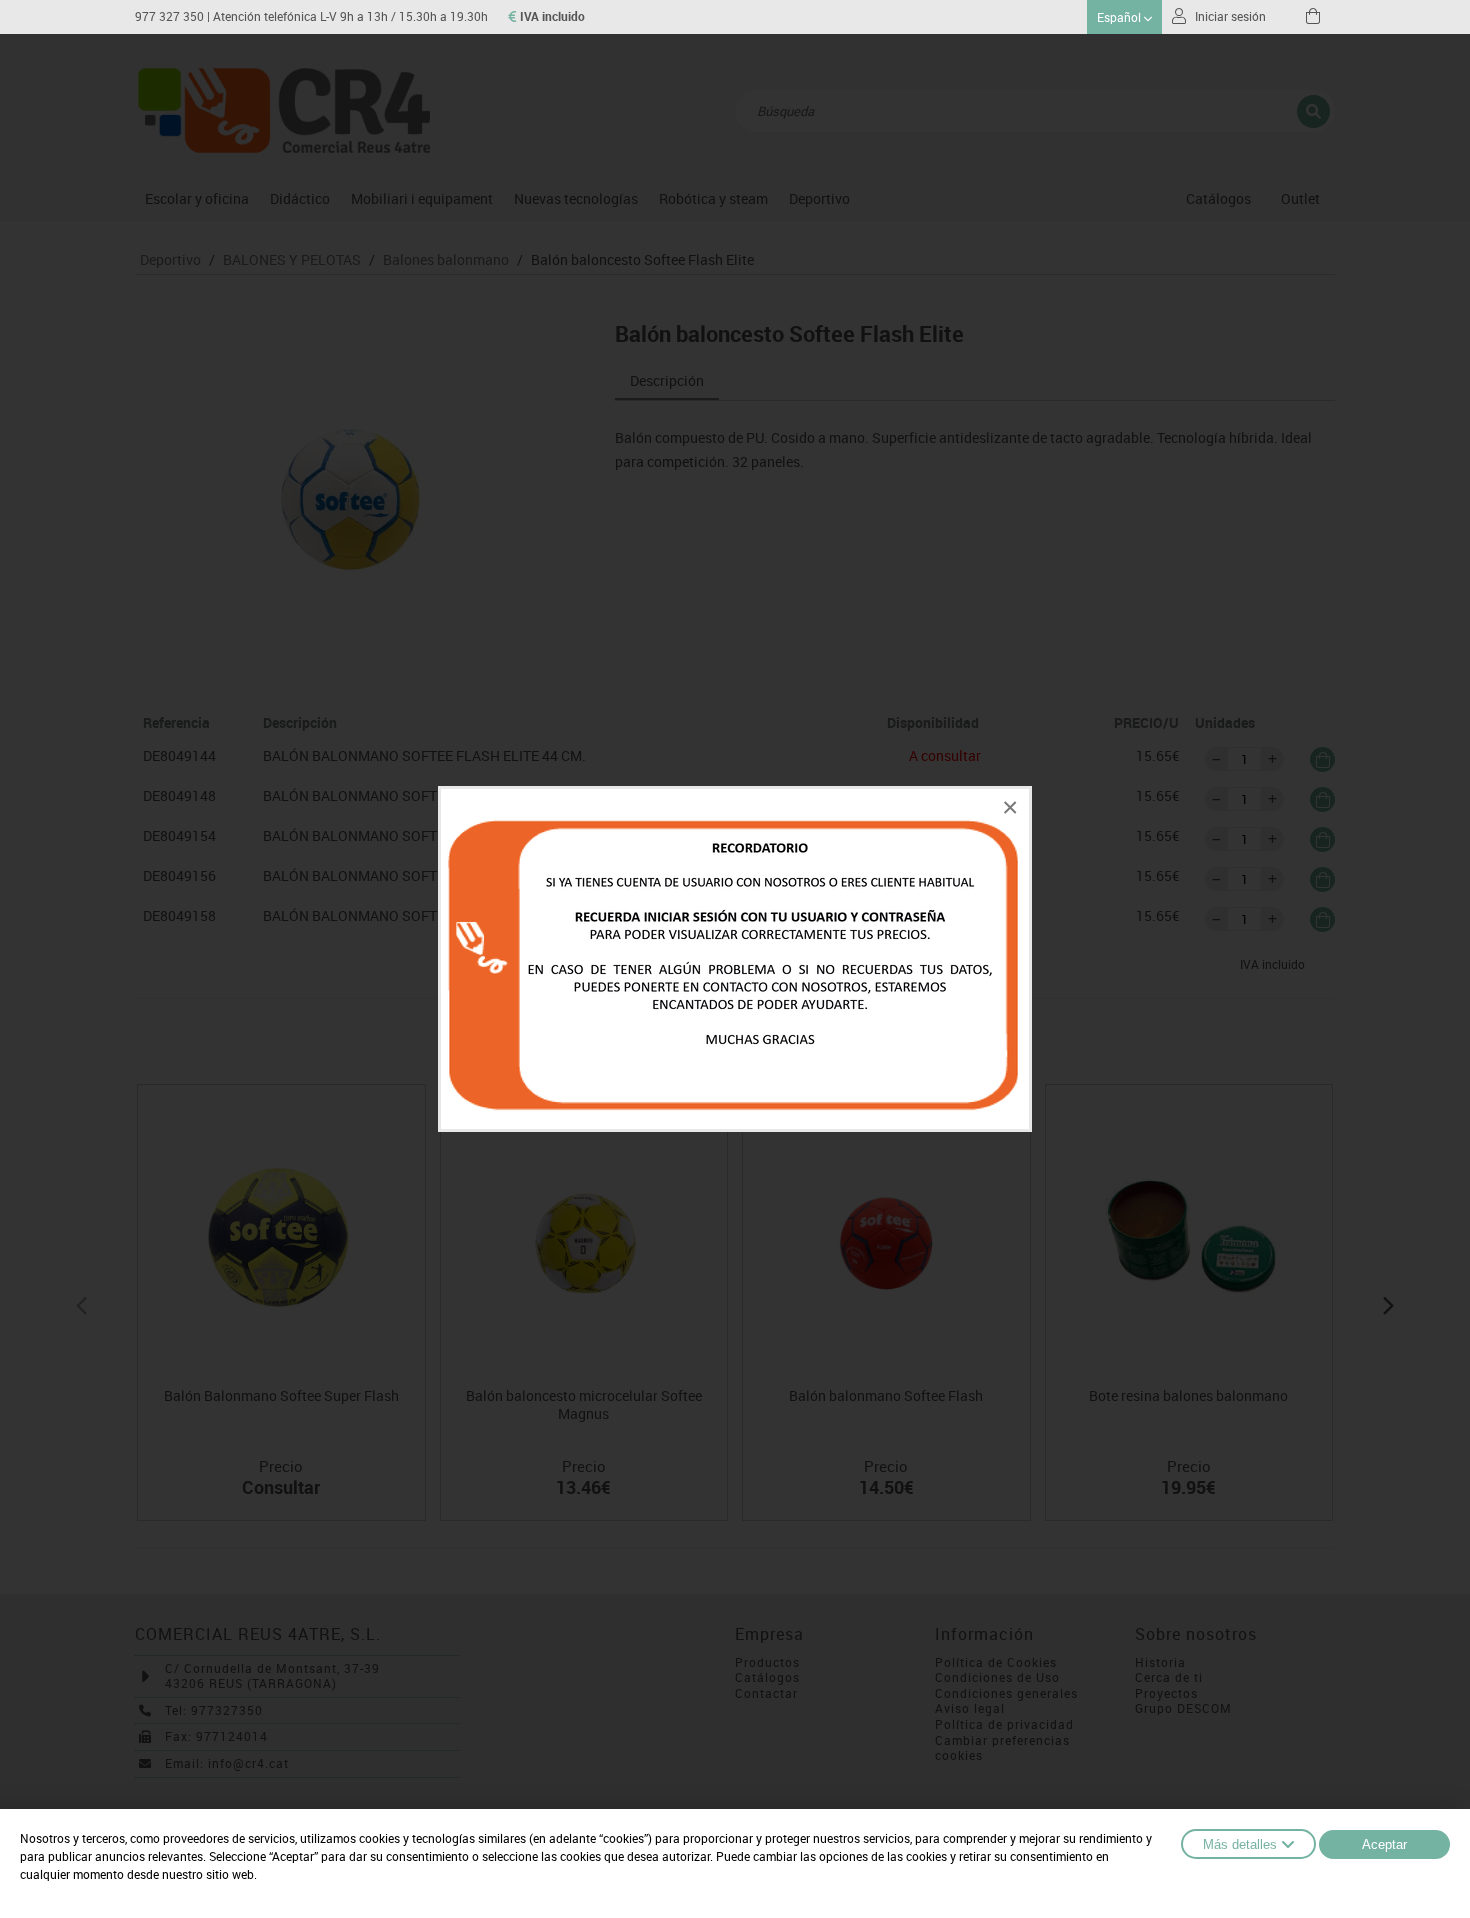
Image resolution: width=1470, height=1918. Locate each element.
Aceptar (1384, 1844)
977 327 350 (169, 16)
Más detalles (1240, 1844)
